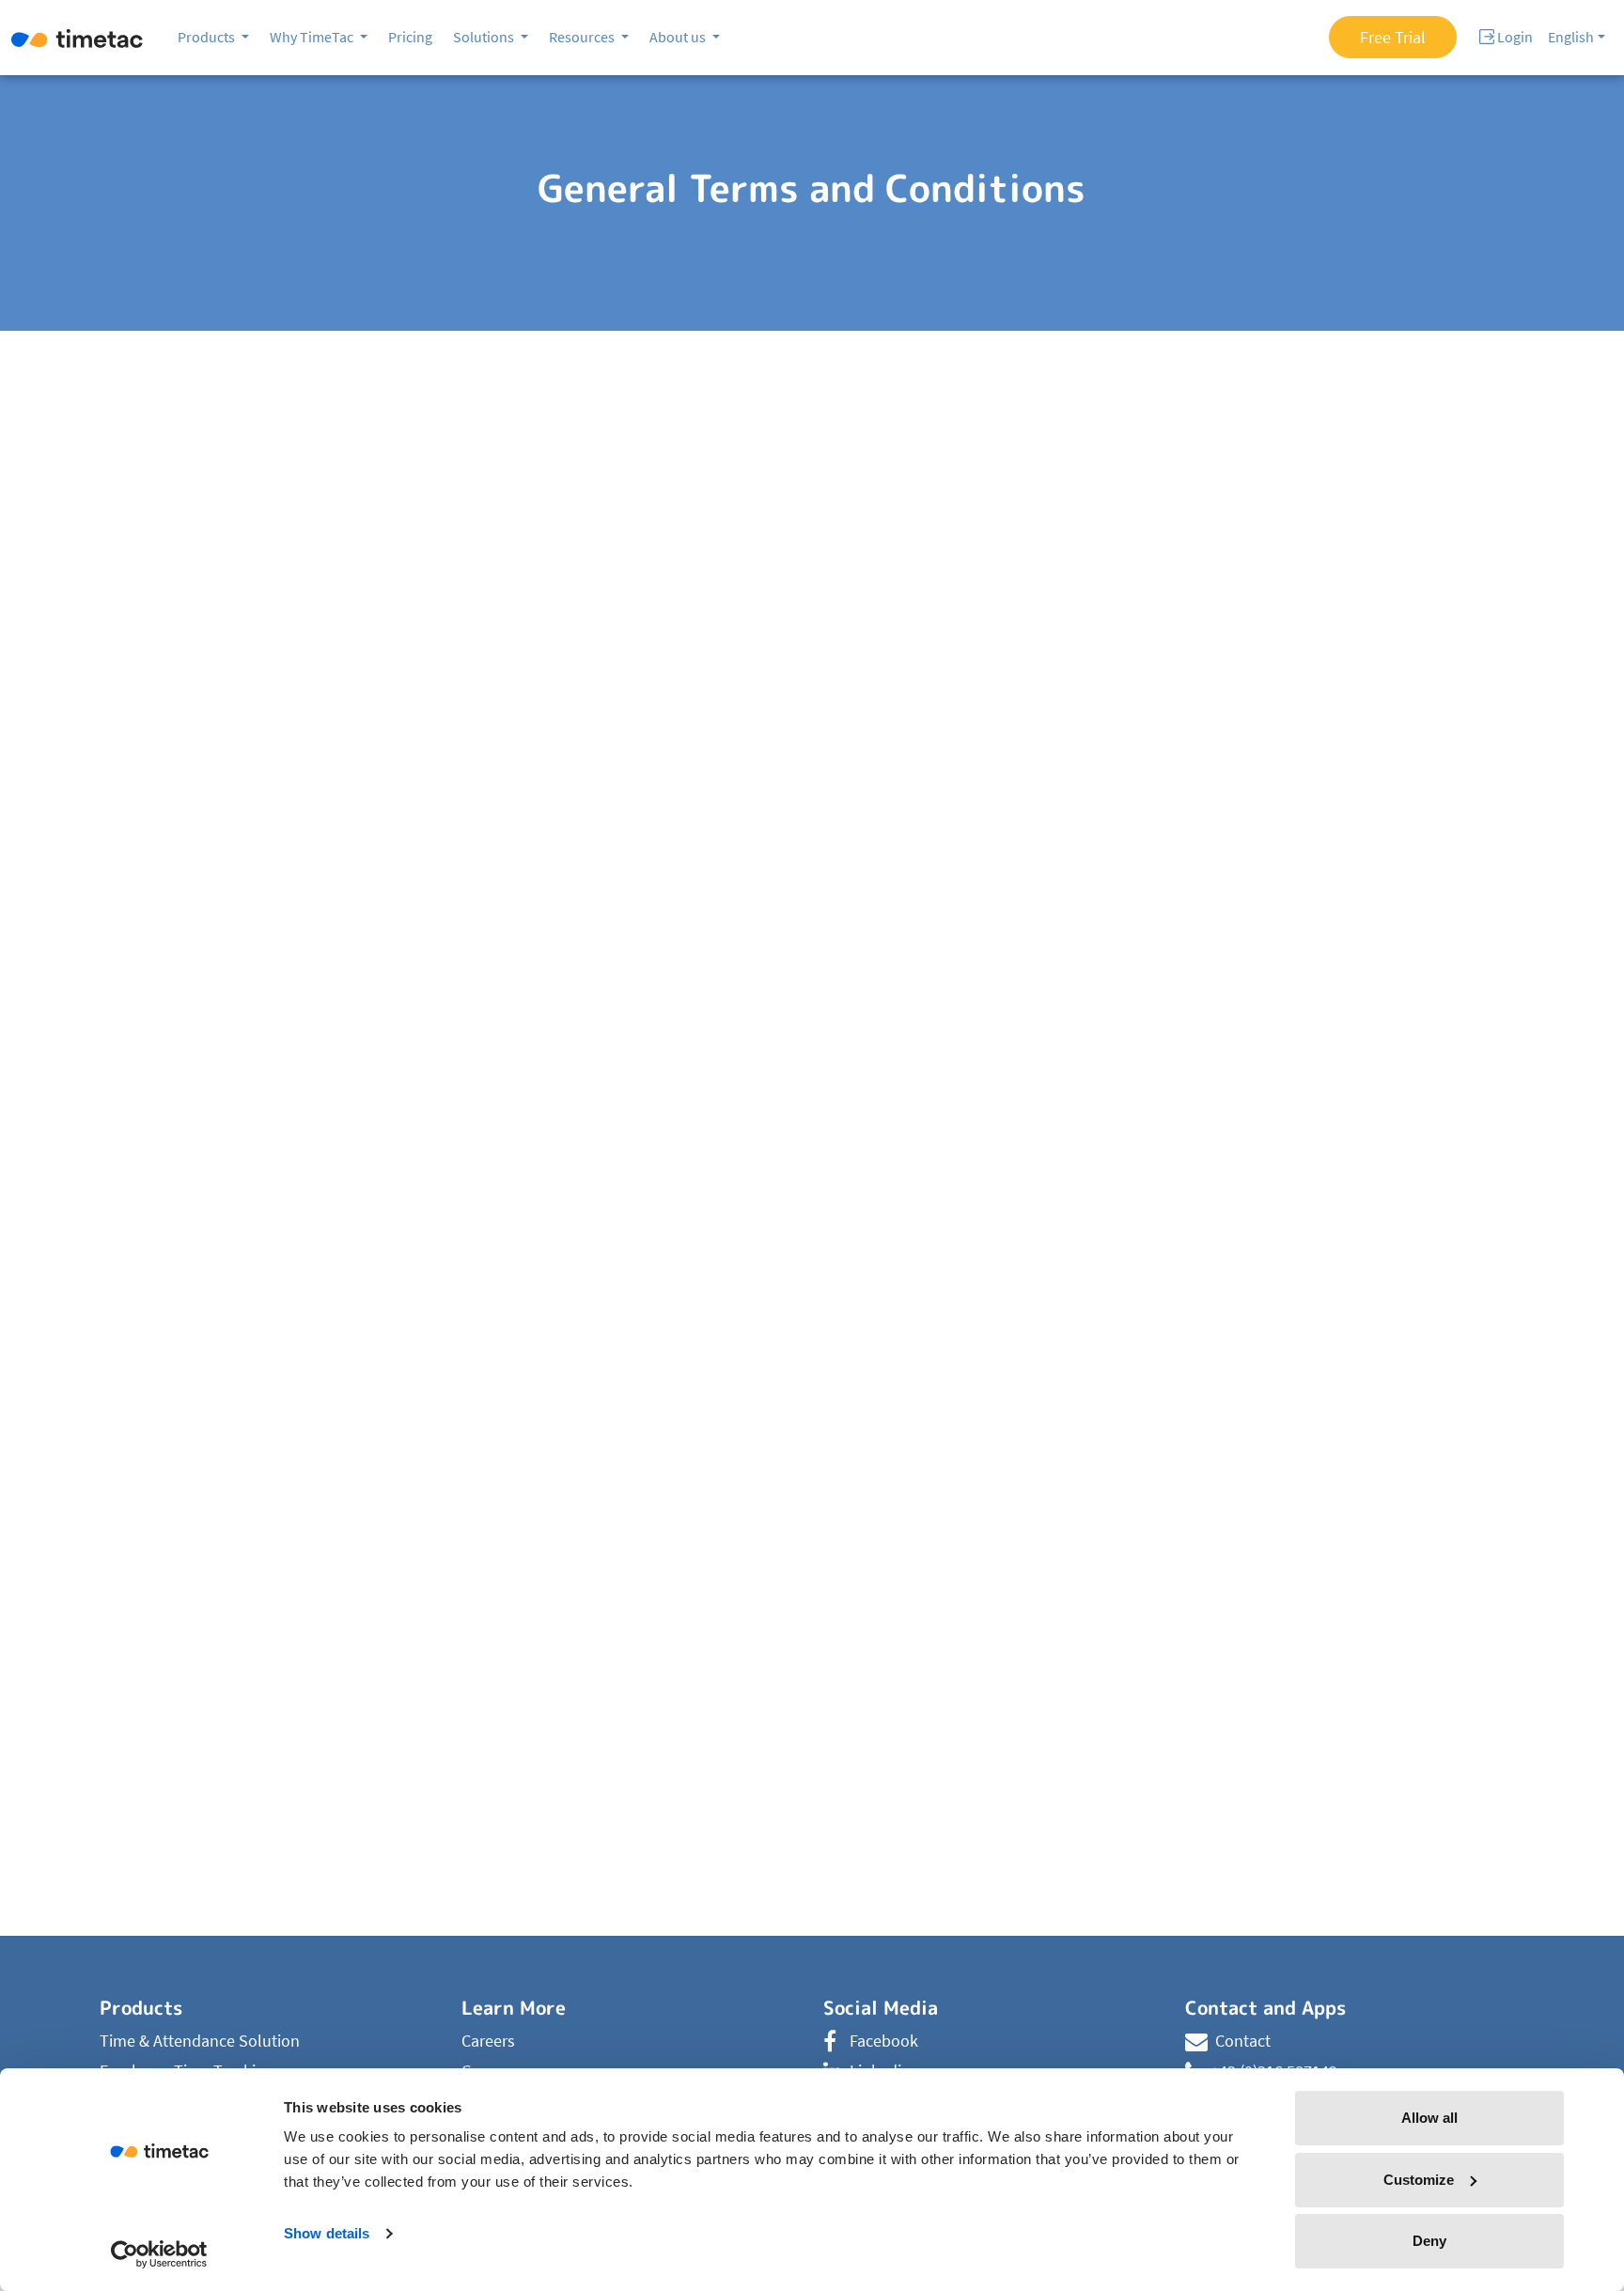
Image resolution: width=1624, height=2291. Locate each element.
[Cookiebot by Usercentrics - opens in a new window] (159, 2254)
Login (1514, 37)
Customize (1419, 2180)
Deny (1429, 2241)
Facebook (884, 2041)
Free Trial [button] (1393, 37)
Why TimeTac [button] (313, 37)
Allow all (1429, 2118)
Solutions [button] (485, 37)
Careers (488, 2041)
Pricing (410, 37)
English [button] (1571, 37)
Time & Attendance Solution (200, 2041)
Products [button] (208, 37)
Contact (1243, 2041)
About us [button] (679, 37)
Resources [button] (583, 37)
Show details (327, 2233)
